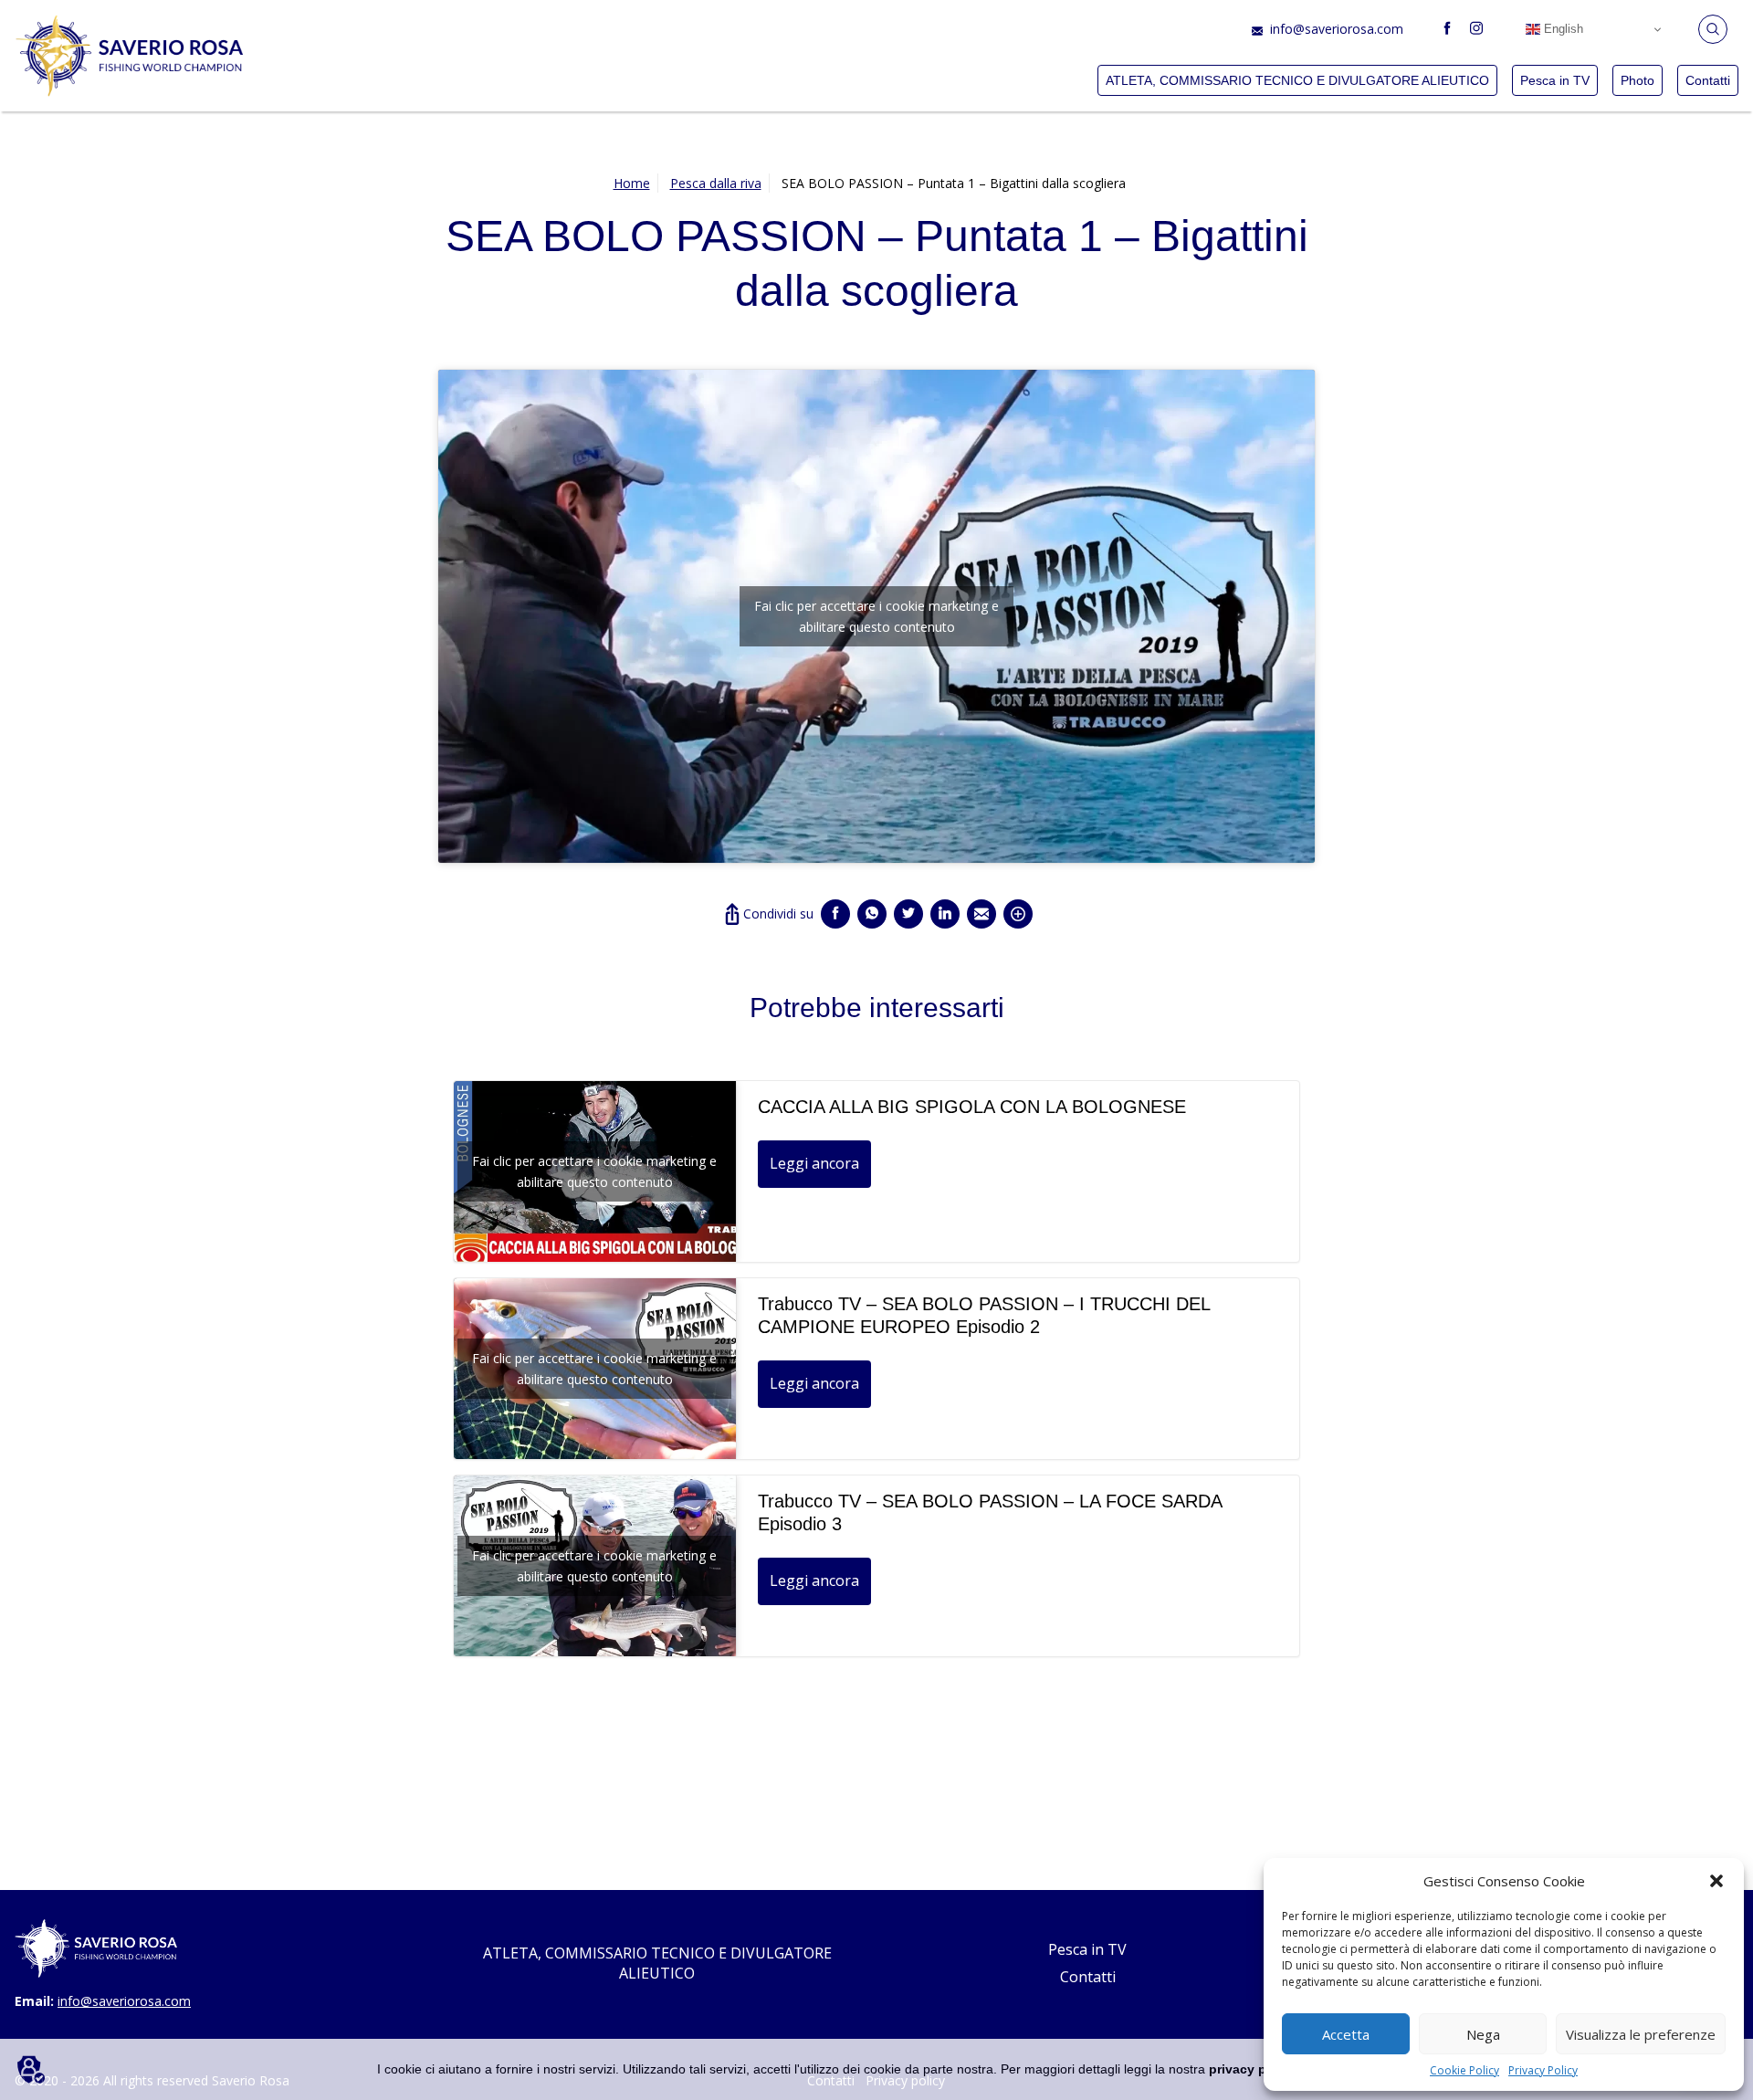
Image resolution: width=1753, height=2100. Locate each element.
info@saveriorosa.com (1337, 29)
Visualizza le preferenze (1641, 2034)
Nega (1483, 2034)
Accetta (1346, 2034)
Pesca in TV (1555, 80)
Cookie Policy (1464, 2070)
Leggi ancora (814, 1163)
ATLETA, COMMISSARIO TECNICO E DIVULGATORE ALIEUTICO (1297, 80)
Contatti (1708, 80)
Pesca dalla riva (716, 183)
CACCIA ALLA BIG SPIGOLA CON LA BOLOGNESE (972, 1107)
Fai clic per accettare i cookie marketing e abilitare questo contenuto (876, 616)
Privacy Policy (1543, 2070)
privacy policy (1253, 2069)
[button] (1716, 1881)
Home (632, 183)
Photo (1638, 80)
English (1562, 29)
